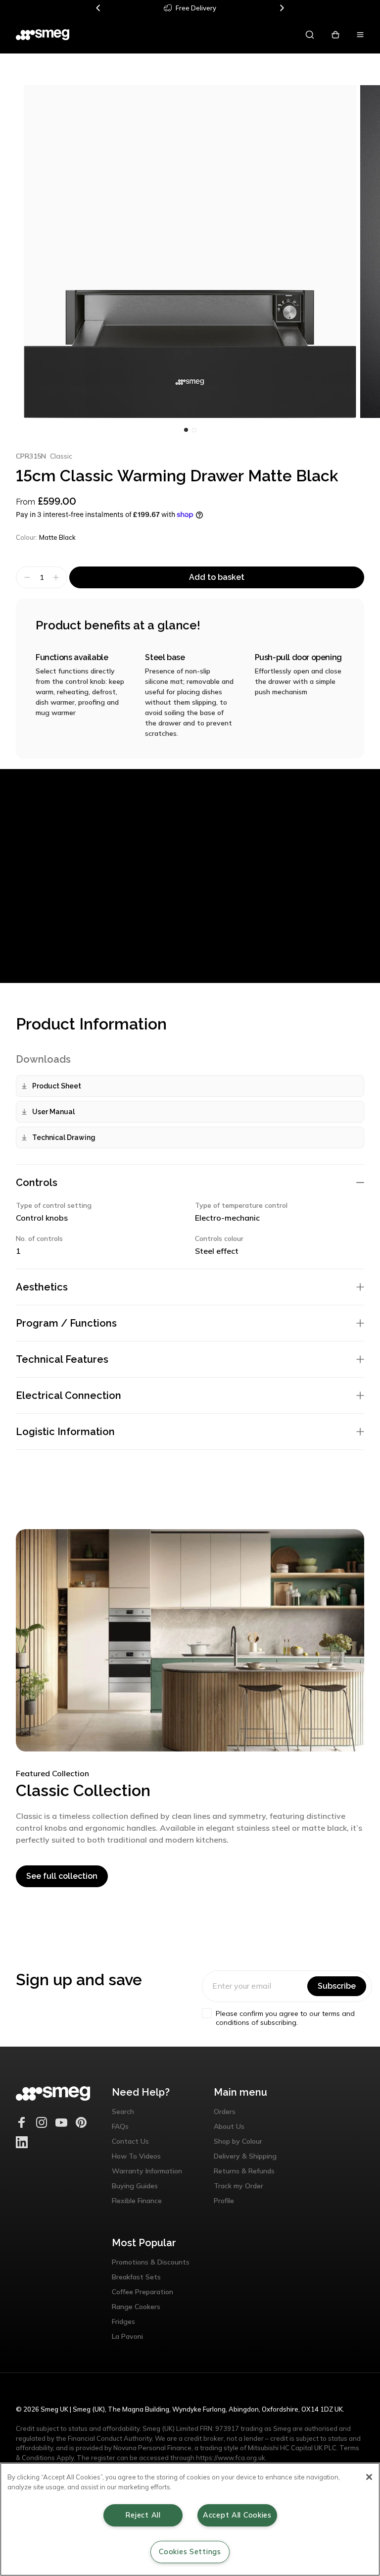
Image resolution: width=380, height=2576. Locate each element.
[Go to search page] (310, 35)
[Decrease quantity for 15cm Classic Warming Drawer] (26, 577)
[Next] (282, 8)
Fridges (123, 2321)
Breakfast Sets (136, 2277)
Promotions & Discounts (151, 2262)
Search (123, 2112)
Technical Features (62, 1359)
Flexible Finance (137, 2201)
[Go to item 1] (194, 430)
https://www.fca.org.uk (231, 2458)
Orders (225, 2112)
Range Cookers (136, 2307)
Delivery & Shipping (245, 2156)
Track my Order (238, 2186)
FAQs (120, 2126)
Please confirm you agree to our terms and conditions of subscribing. (285, 2018)
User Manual (53, 1112)
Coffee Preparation (142, 2292)
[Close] (369, 2477)
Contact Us (130, 2141)
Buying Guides (135, 2186)
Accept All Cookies (237, 2515)
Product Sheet (57, 1086)
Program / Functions (66, 1323)
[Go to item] (186, 430)
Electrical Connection (69, 1395)
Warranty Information (147, 2171)
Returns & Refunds (244, 2171)
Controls (37, 1183)
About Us (229, 2126)
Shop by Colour (238, 2141)
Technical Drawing (64, 1137)
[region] (190, 2519)
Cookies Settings (190, 2552)
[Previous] (98, 8)
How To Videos (136, 2156)
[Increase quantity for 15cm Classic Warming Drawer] (57, 577)
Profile (224, 2201)
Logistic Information (65, 1432)
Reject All (143, 2515)
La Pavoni (127, 2336)
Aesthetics (42, 1287)
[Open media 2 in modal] (190, 252)
